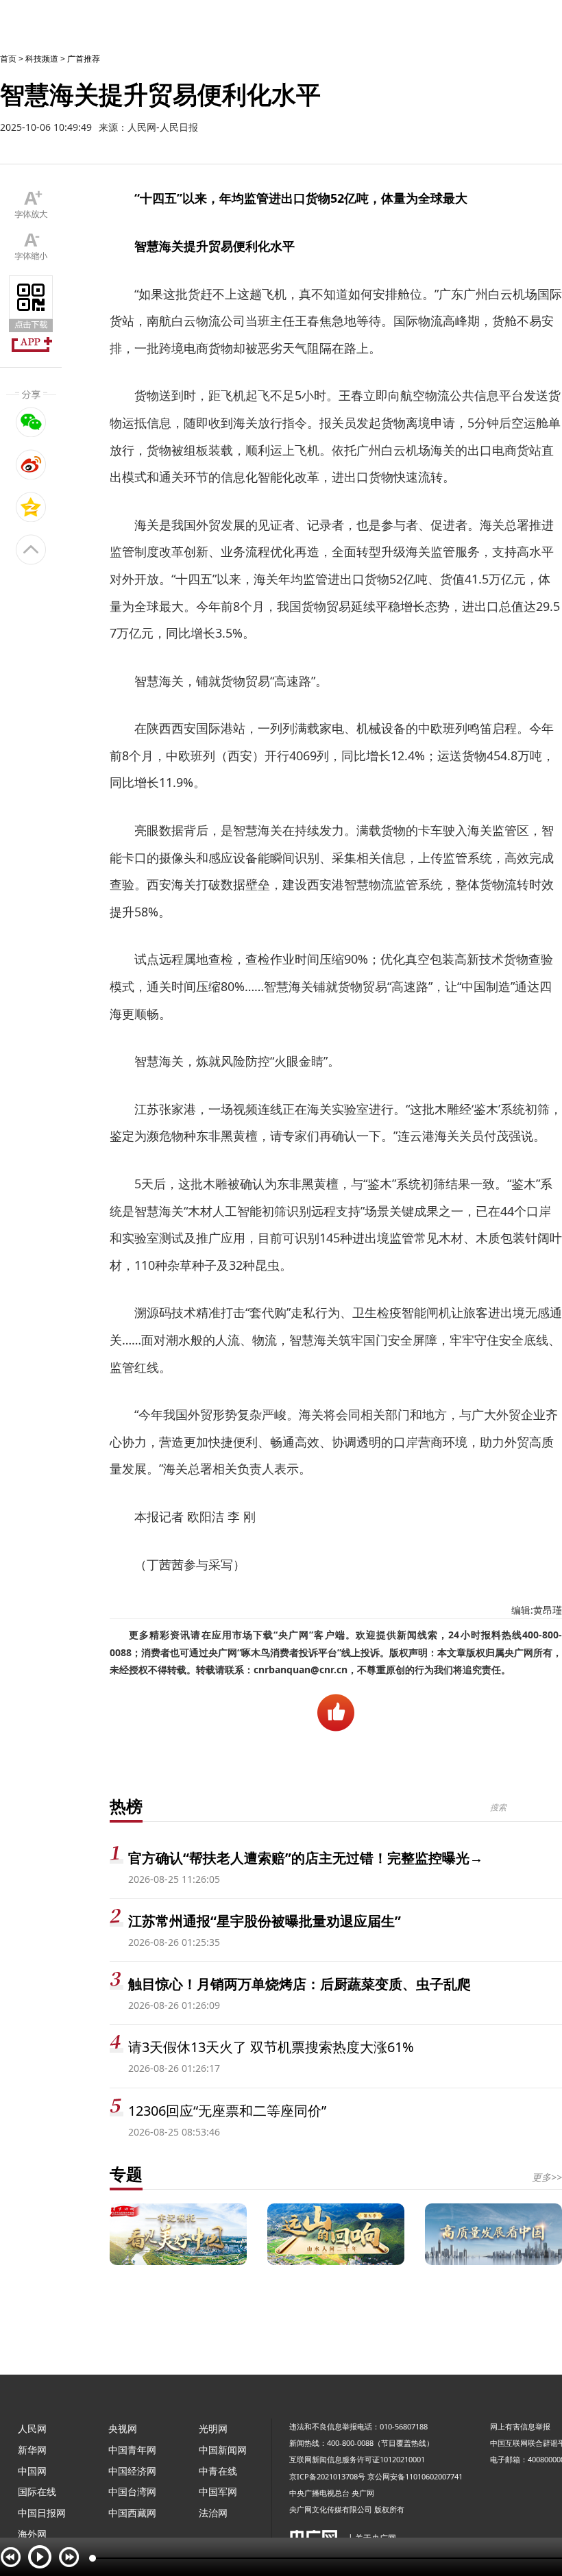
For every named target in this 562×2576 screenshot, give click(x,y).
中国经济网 (132, 2471)
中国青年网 (132, 2450)
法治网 (213, 2513)
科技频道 (42, 59)
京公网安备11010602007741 (415, 2476)
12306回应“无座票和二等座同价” (227, 2111)
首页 (8, 59)
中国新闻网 (223, 2450)
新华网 (32, 2450)
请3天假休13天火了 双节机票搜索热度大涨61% (271, 2047)
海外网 (32, 2534)
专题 (126, 2174)
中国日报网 (42, 2513)
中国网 (32, 2471)
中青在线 (218, 2471)
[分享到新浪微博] (31, 464)
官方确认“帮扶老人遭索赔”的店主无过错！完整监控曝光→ (306, 1858)
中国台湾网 (132, 2491)
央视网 (123, 2428)
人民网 (32, 2428)
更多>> (547, 2177)
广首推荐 (84, 59)
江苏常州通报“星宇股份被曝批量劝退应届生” (265, 1921)
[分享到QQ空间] (31, 507)
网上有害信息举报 (520, 2426)
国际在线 (37, 2491)
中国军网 (218, 2491)
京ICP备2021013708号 (327, 2476)
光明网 (213, 2428)
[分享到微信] (31, 422)
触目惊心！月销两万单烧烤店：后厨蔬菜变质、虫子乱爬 (300, 1984)
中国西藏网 (132, 2513)
